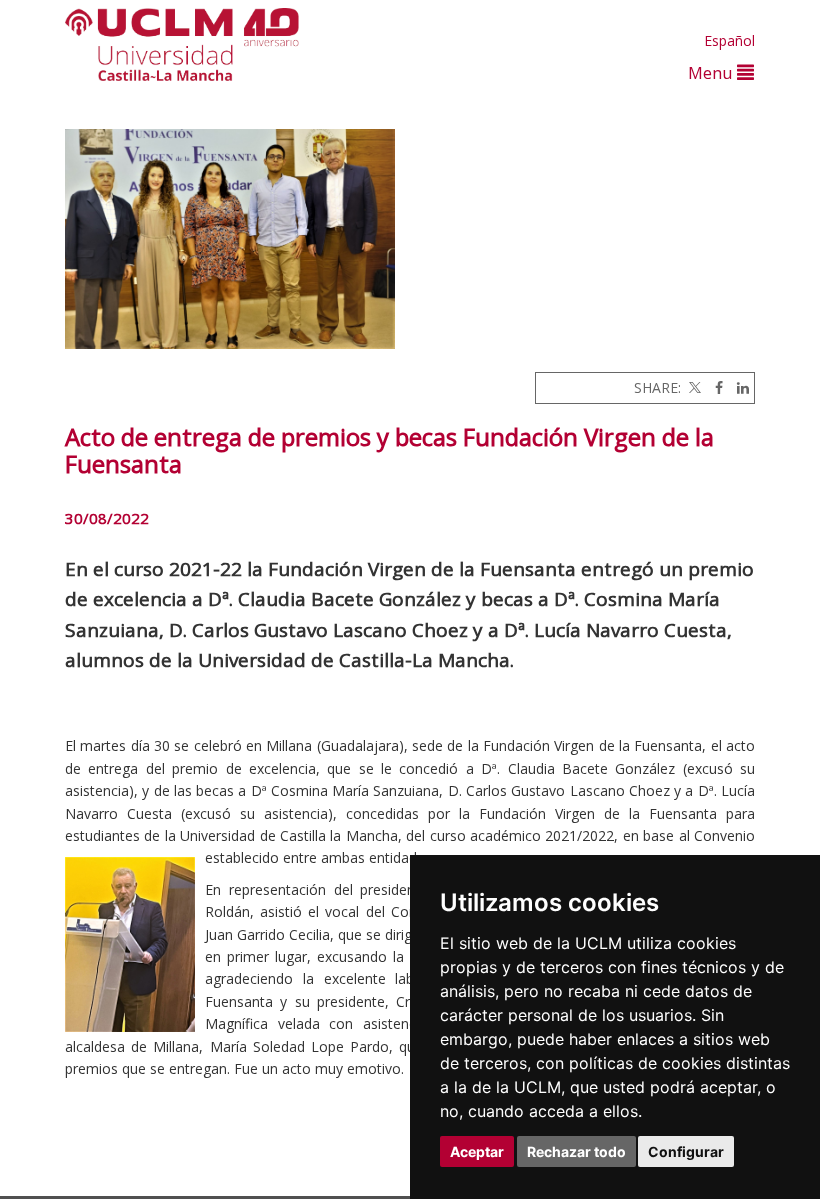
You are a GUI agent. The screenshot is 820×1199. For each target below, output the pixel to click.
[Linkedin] (738, 387)
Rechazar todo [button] (576, 1151)
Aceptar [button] (477, 1151)
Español (729, 40)
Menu (712, 72)
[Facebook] (714, 387)
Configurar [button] (686, 1151)
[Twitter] (693, 387)
